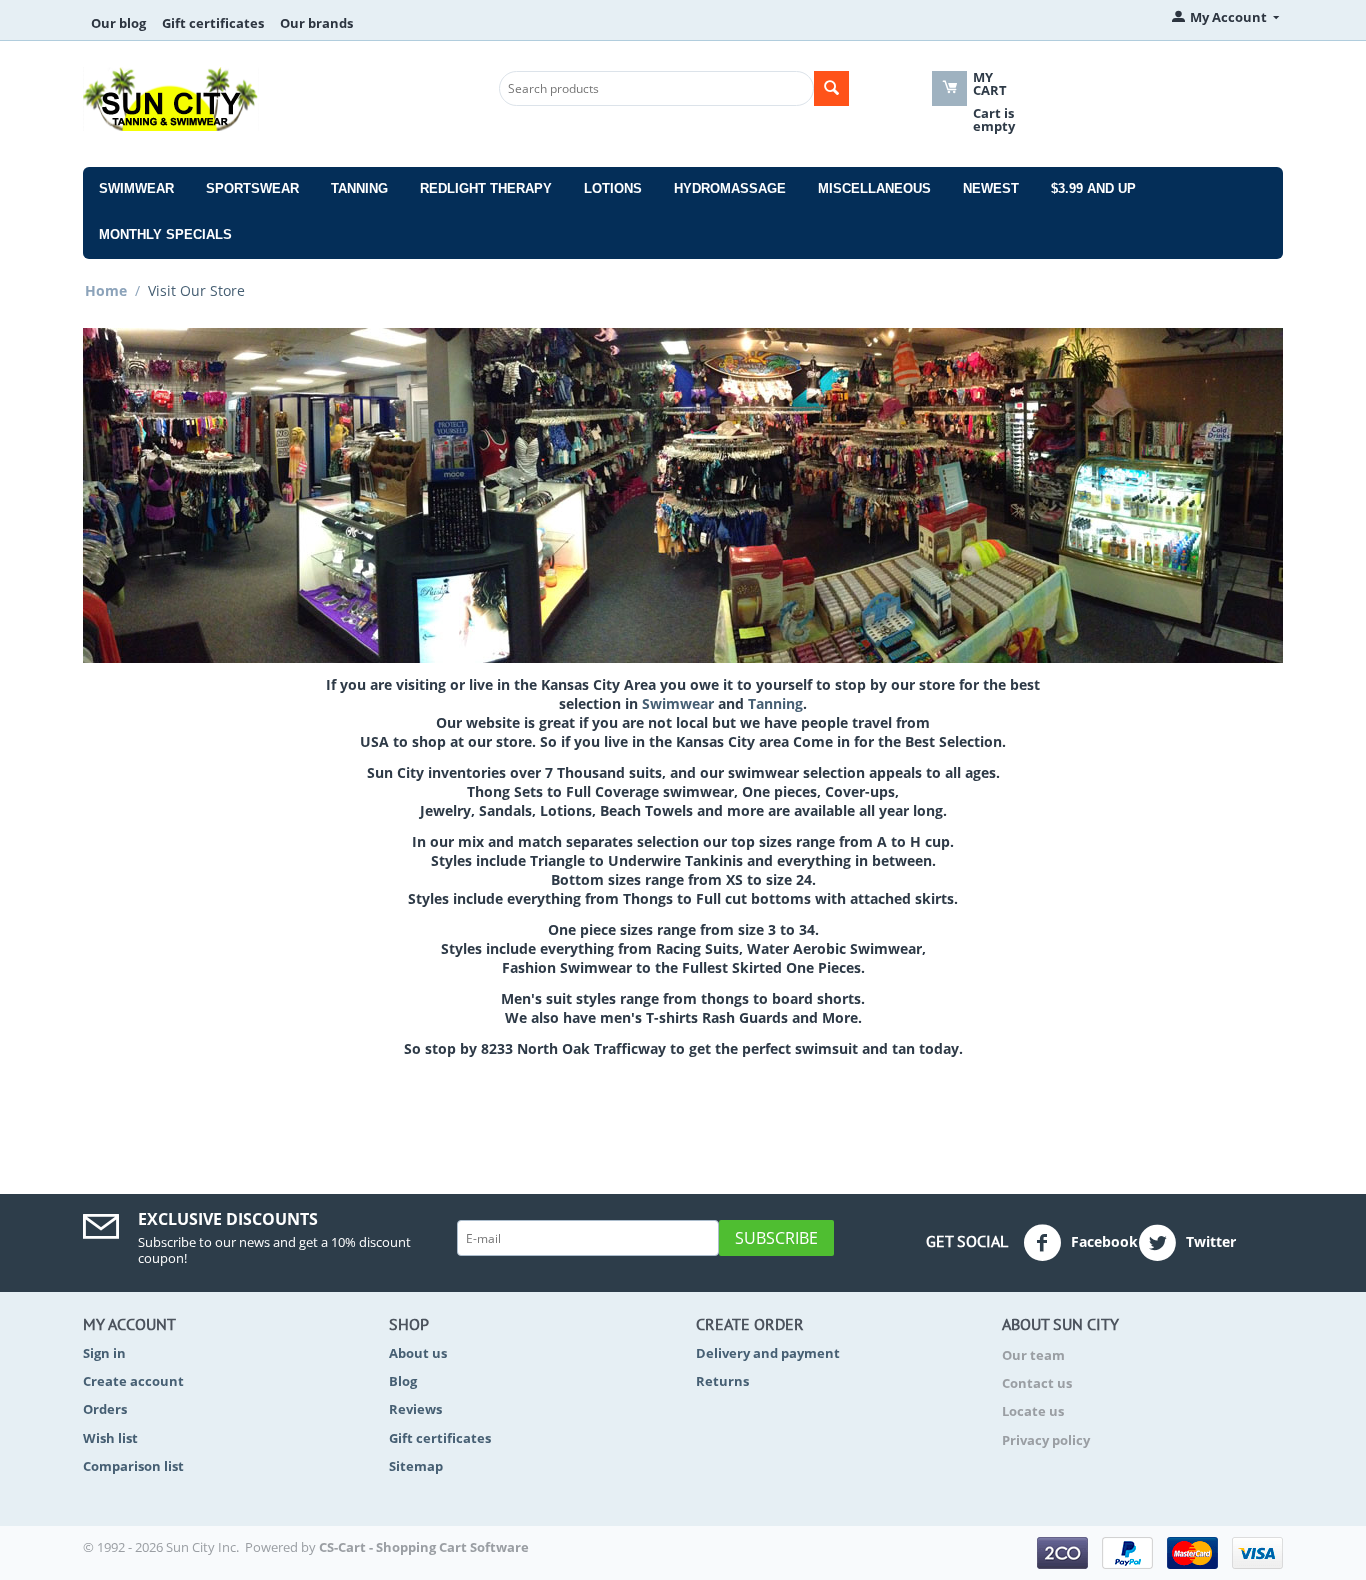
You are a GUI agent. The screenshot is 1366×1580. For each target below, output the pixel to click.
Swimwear (136, 188)
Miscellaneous (874, 188)
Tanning (359, 188)
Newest (991, 188)
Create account (133, 1381)
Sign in (104, 1353)
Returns (722, 1381)
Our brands (316, 23)
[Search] (831, 88)
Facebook (1102, 1241)
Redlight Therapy (486, 188)
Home (106, 290)
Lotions (613, 188)
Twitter (1209, 1241)
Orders (105, 1409)
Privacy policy (1046, 1440)
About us (418, 1353)
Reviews (415, 1409)
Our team (1033, 1355)
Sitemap (416, 1466)
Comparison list (133, 1466)
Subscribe (776, 1238)
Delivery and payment (768, 1353)
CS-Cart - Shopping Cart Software (424, 1547)
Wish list (110, 1438)
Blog (403, 1381)
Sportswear (252, 188)
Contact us (1037, 1383)
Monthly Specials (165, 234)
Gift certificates (213, 23)
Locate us (1033, 1411)
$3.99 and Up (1093, 188)
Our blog (118, 23)
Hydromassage (730, 188)
